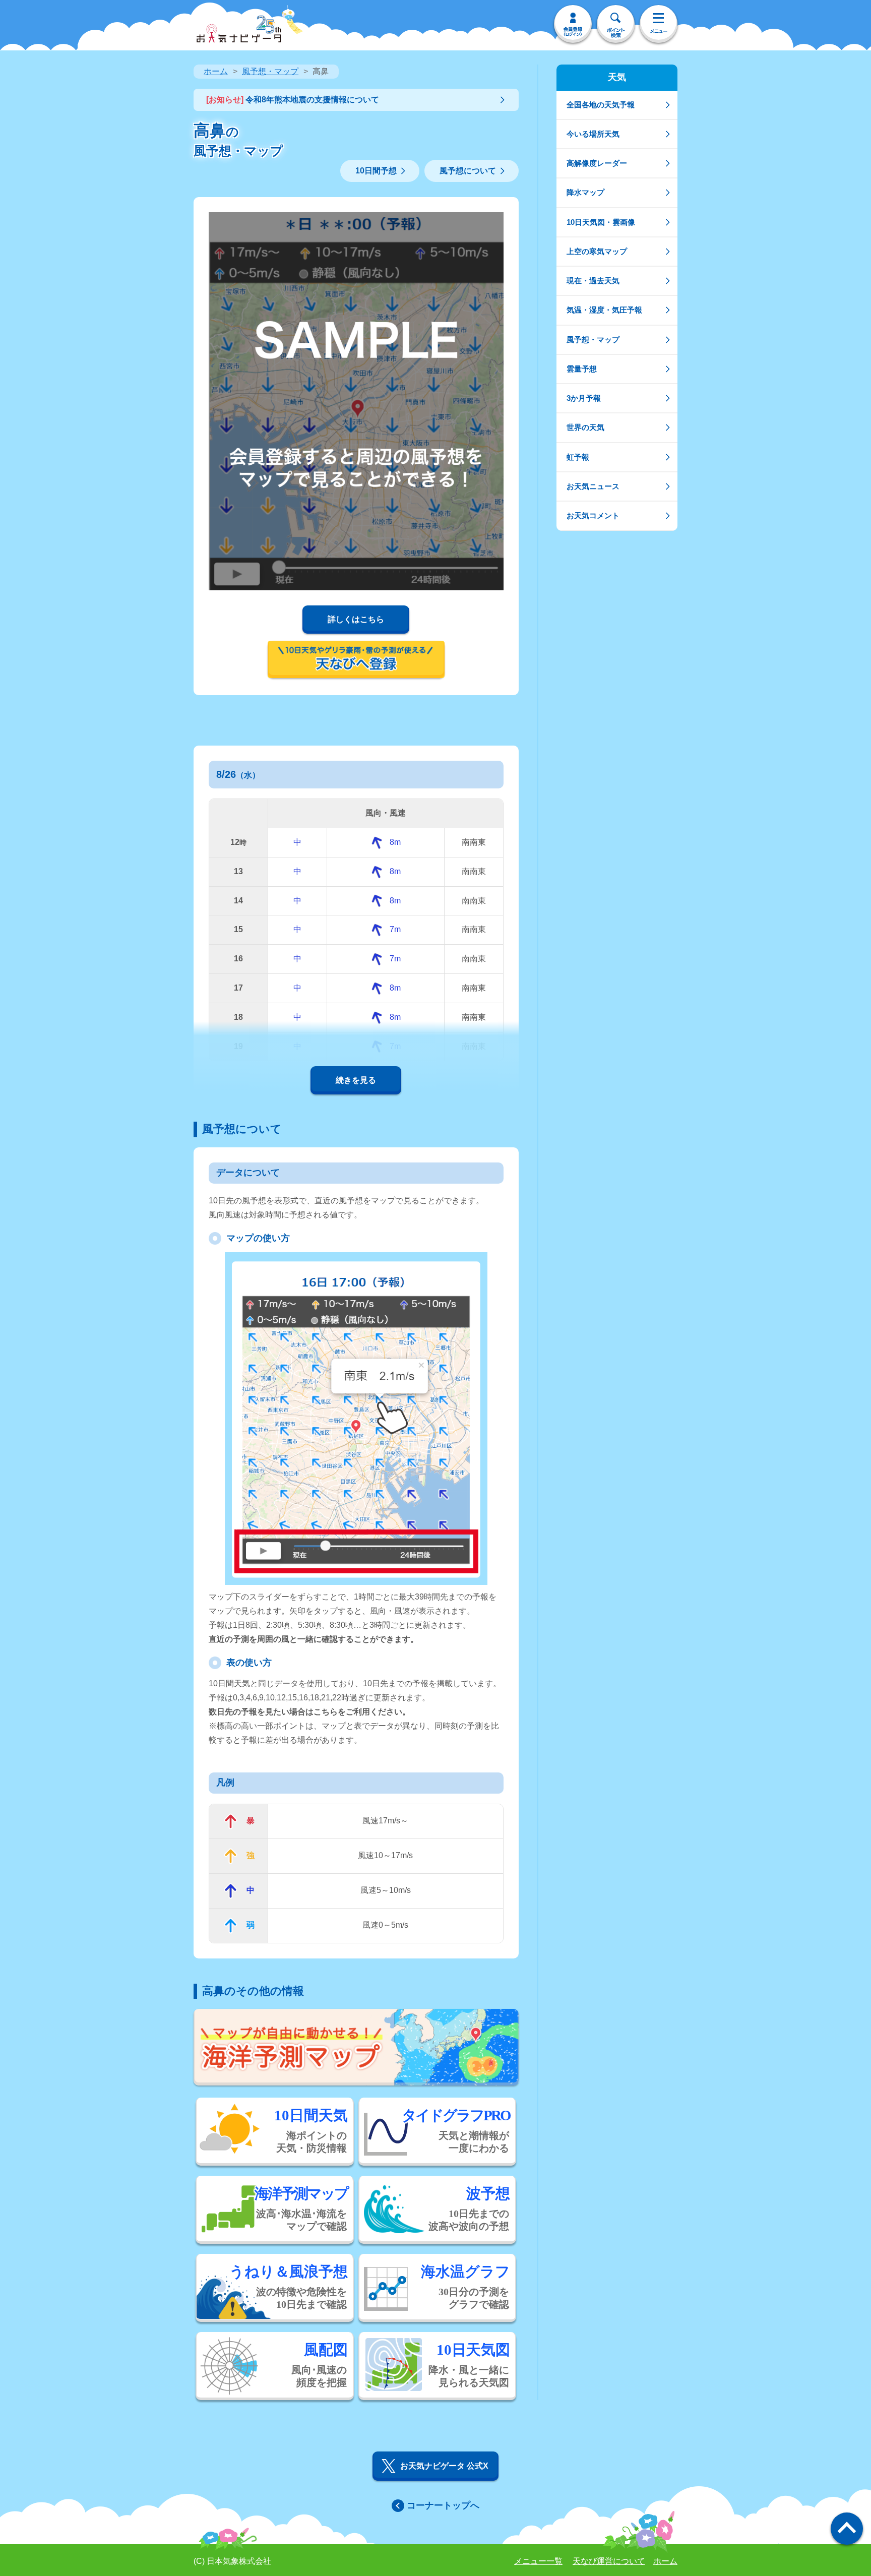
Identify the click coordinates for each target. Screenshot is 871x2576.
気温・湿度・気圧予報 (604, 310)
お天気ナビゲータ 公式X (444, 2466)
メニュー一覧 (538, 2561)
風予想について (468, 171)
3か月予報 (584, 398)
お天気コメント (593, 515)
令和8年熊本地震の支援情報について (293, 100)
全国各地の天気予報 (601, 105)
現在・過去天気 (593, 281)
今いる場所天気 (593, 134)
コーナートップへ (443, 2505)
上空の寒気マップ (597, 251)
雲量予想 (582, 369)
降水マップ (585, 192)
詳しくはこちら (356, 619)
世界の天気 (585, 427)
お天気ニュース (593, 486)
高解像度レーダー (597, 163)
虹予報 (578, 457)
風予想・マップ (270, 71)
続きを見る (356, 1080)
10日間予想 (376, 171)
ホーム (216, 71)
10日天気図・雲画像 (601, 222)
